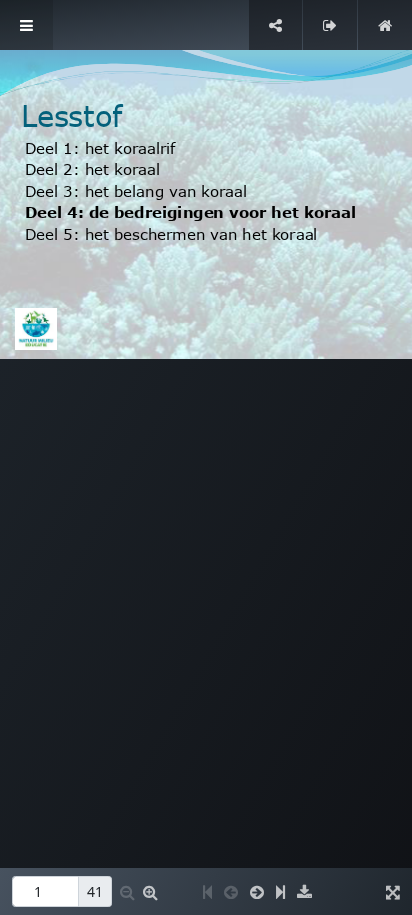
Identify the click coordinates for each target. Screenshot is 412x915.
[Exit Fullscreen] (330, 25)
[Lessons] (26, 25)
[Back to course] (385, 25)
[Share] (275, 25)
